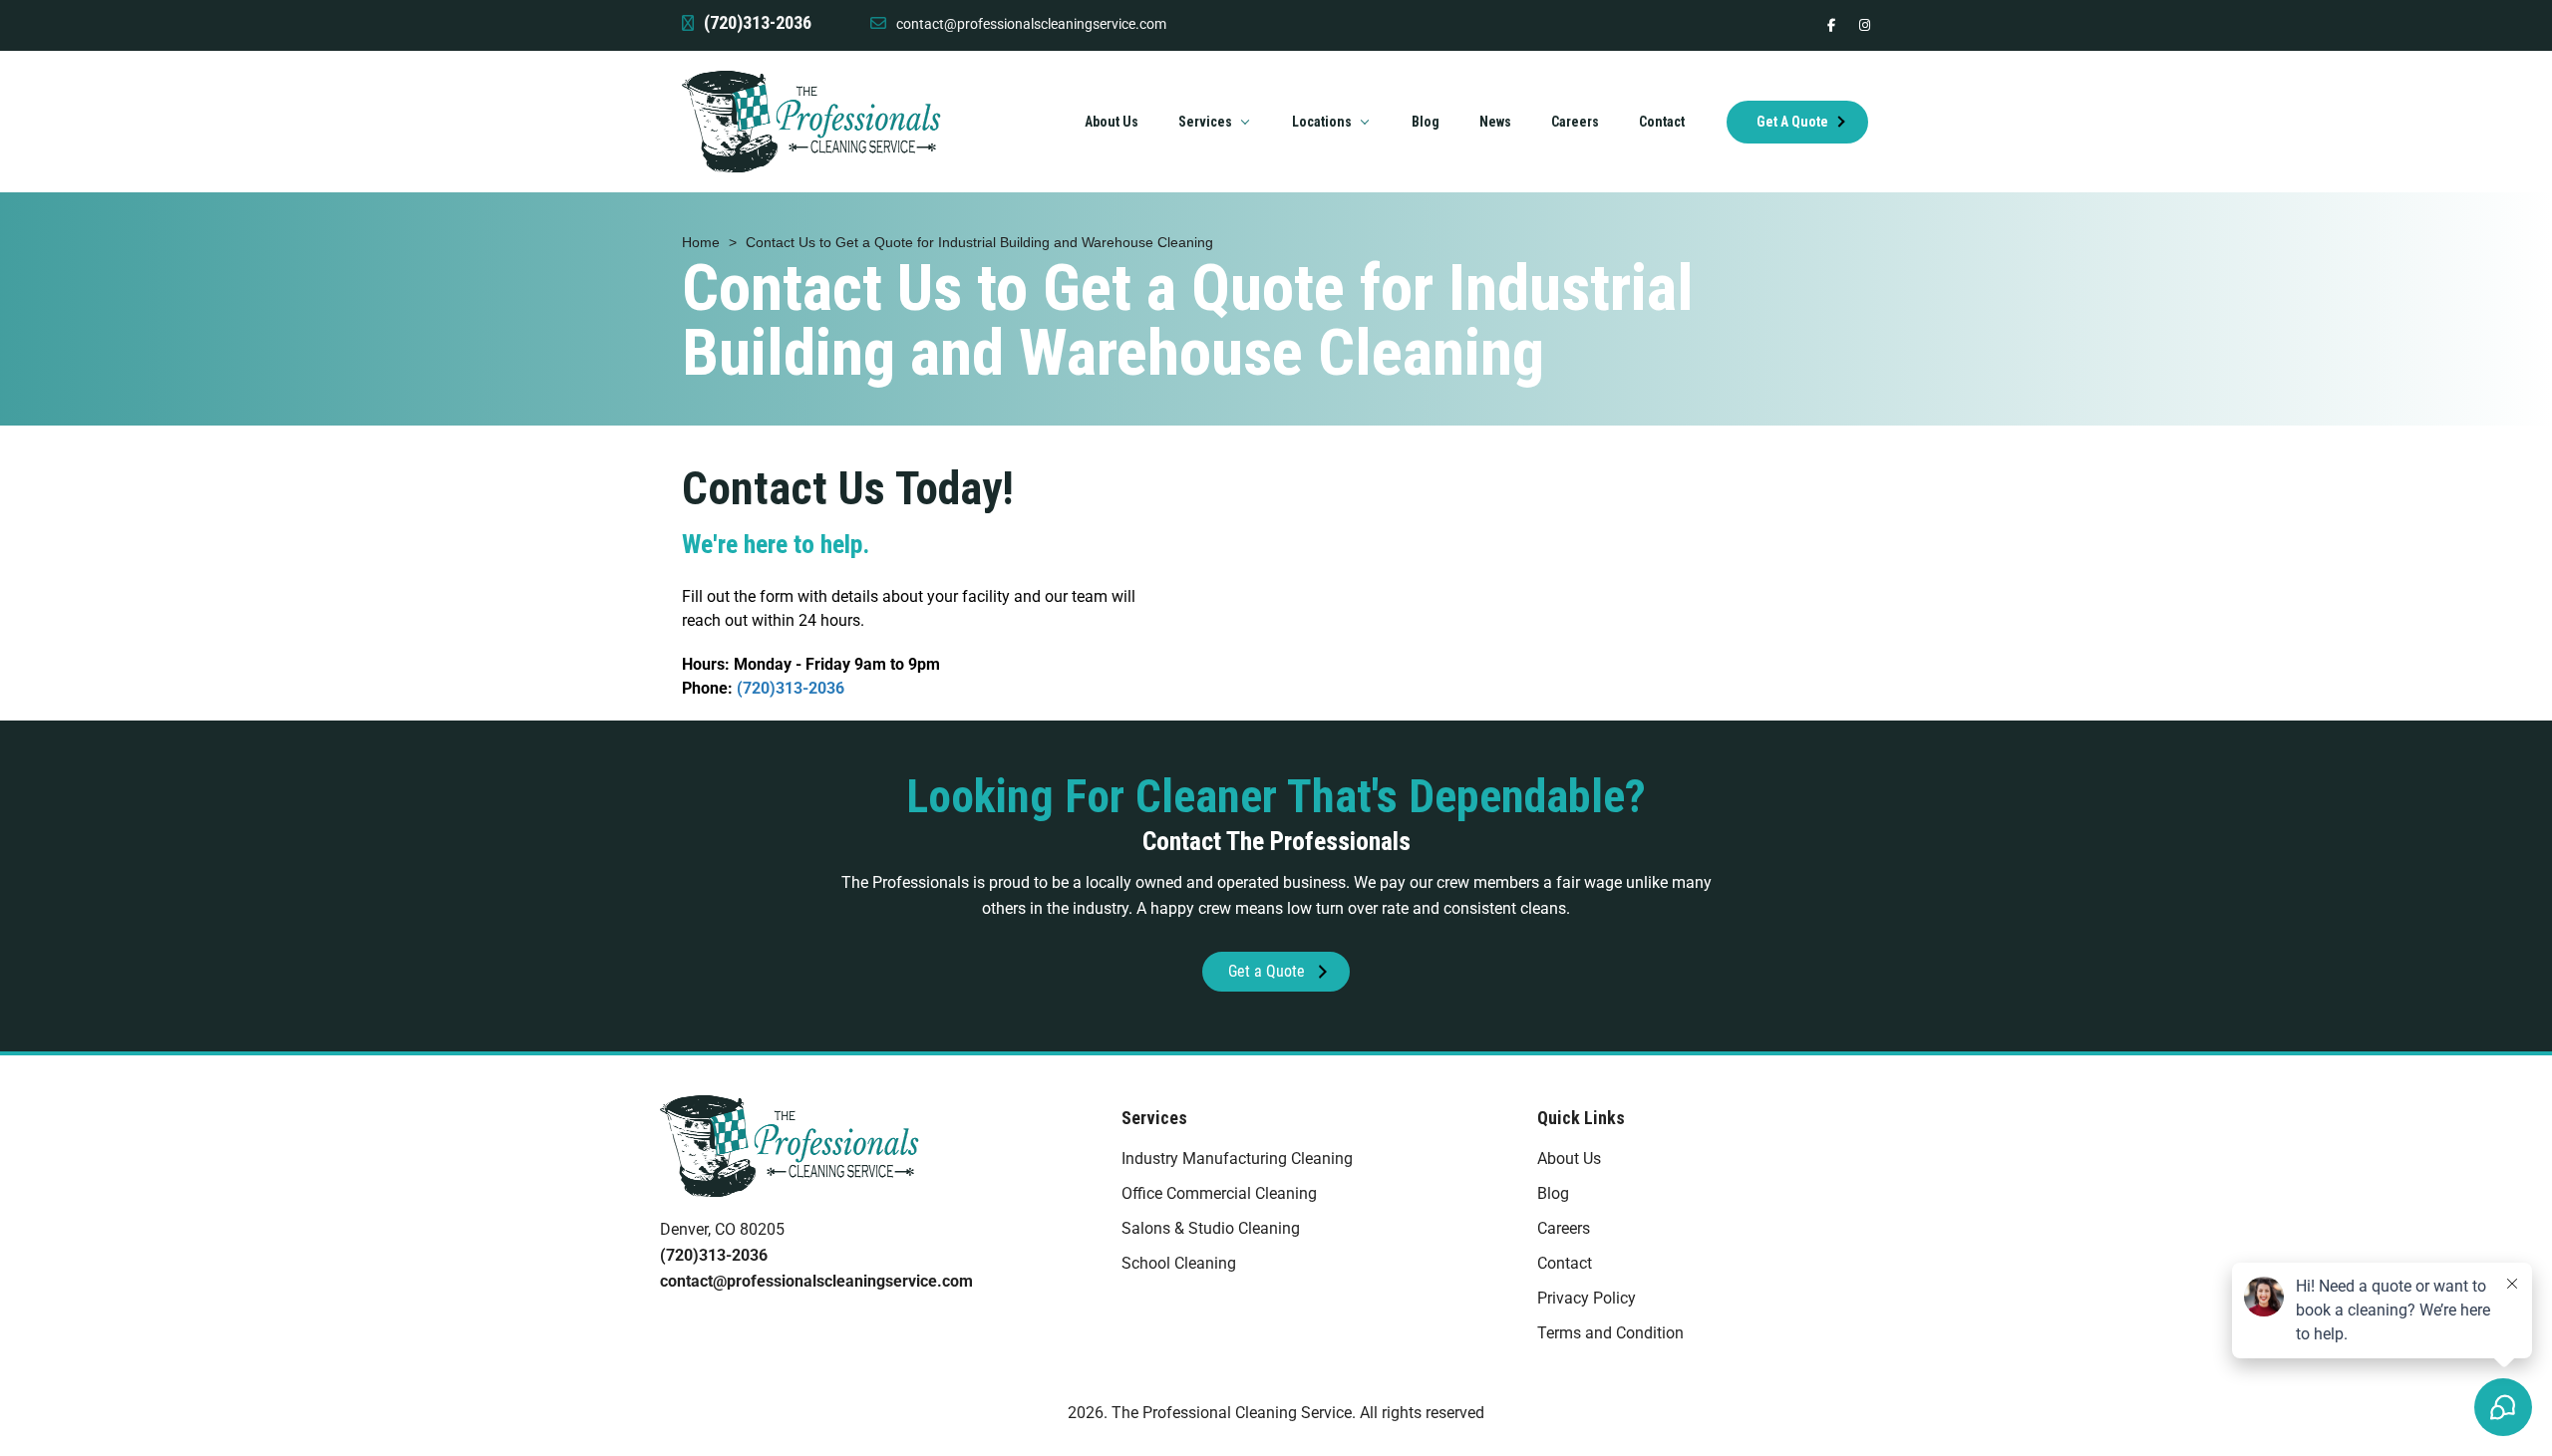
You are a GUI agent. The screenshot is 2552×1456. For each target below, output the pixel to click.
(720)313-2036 (791, 688)
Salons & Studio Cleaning (1211, 1228)
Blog (1553, 1193)
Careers (1564, 1228)
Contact (1565, 1263)
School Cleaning (1179, 1263)
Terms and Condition (1610, 1333)
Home (701, 242)
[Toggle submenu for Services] (1245, 122)
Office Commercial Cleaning (1219, 1193)
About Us (1569, 1159)
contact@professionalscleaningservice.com (1031, 24)
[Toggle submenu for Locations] (1365, 122)
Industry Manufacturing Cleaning (1237, 1159)
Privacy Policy (1587, 1298)
